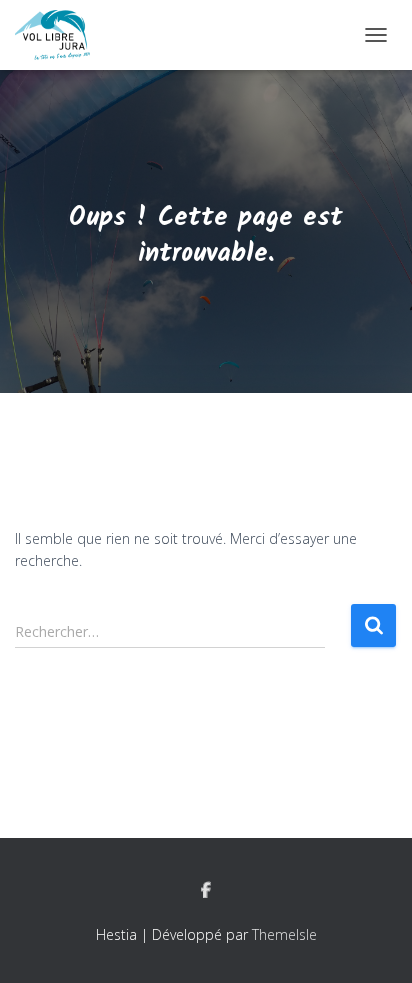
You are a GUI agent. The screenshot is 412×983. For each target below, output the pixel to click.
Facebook (206, 891)
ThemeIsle (284, 934)
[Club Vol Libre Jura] (60, 35)
